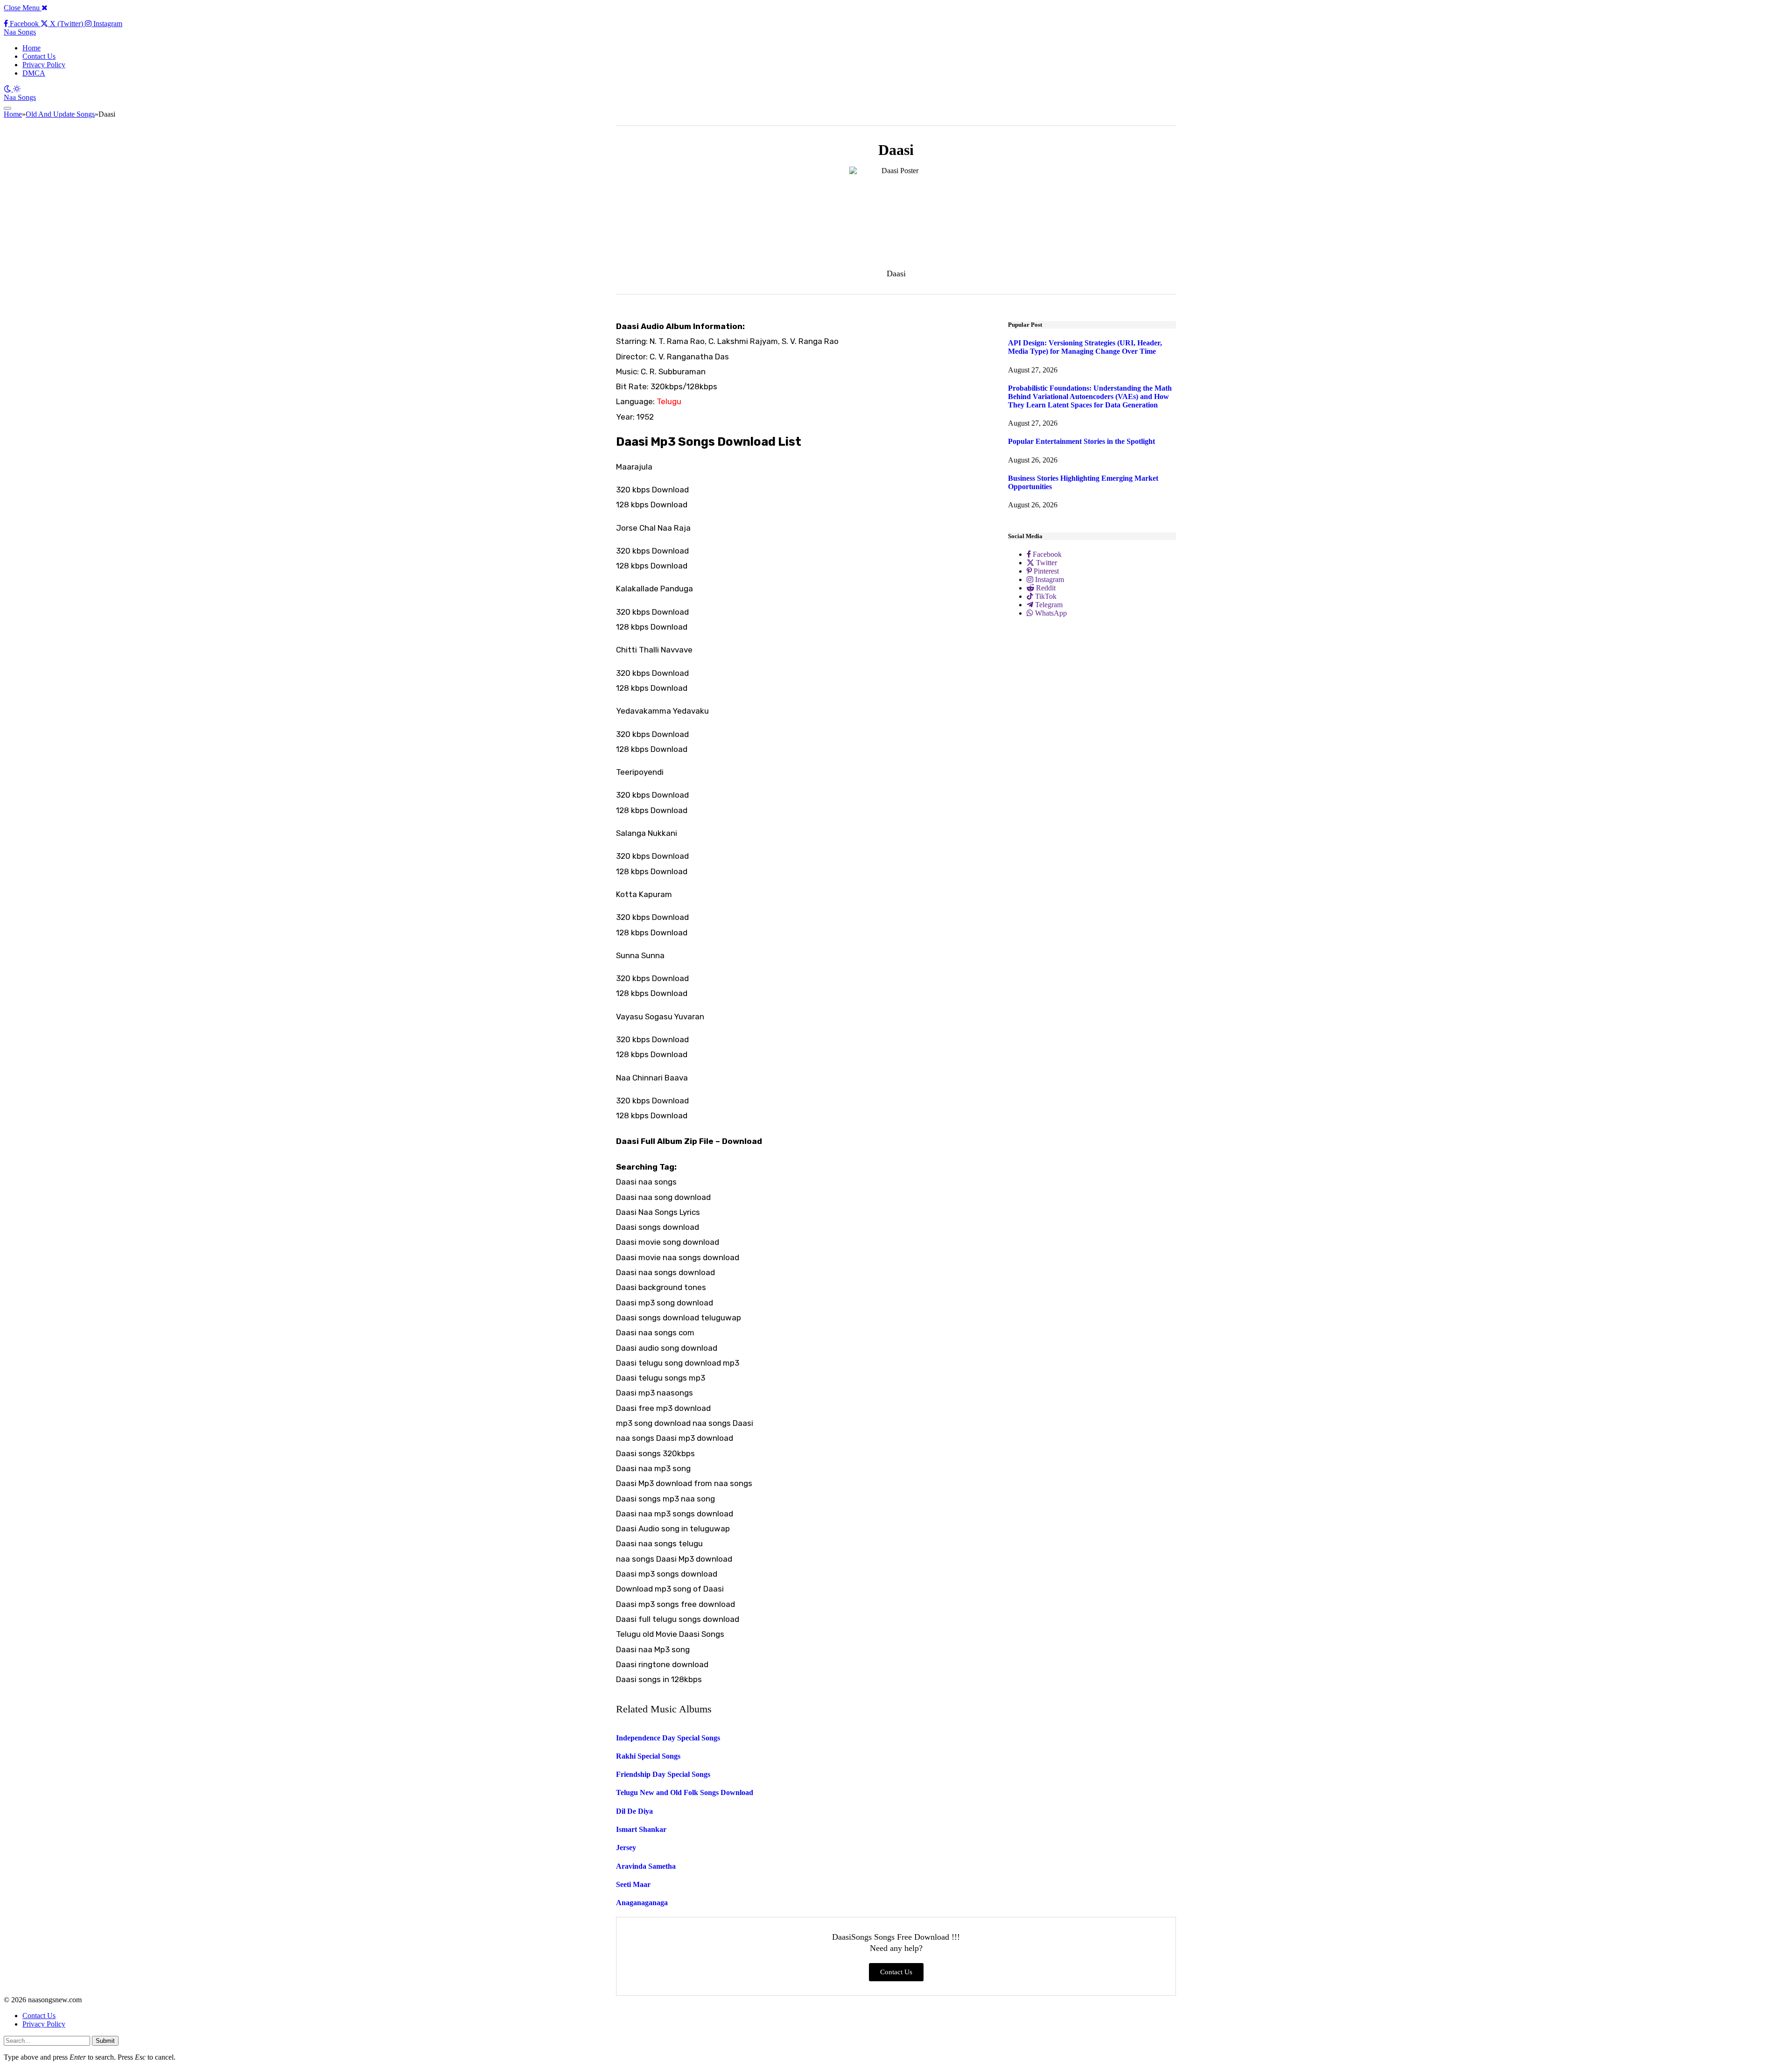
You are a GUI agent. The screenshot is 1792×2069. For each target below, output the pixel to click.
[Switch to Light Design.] (17, 89)
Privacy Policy (44, 65)
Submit (105, 2041)
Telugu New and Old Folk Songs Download (685, 1792)
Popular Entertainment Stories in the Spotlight (1081, 441)
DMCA (34, 73)
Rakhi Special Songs (648, 1756)
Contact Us (39, 56)
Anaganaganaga (642, 1903)
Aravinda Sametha (646, 1866)
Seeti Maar (633, 1884)
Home (31, 48)
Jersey (626, 1848)
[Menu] (7, 108)
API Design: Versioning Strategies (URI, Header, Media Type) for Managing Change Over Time (1085, 347)
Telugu (669, 401)
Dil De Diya (634, 1811)
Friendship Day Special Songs (663, 1774)
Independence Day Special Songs (668, 1738)
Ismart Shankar (641, 1829)
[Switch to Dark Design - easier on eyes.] (8, 89)
